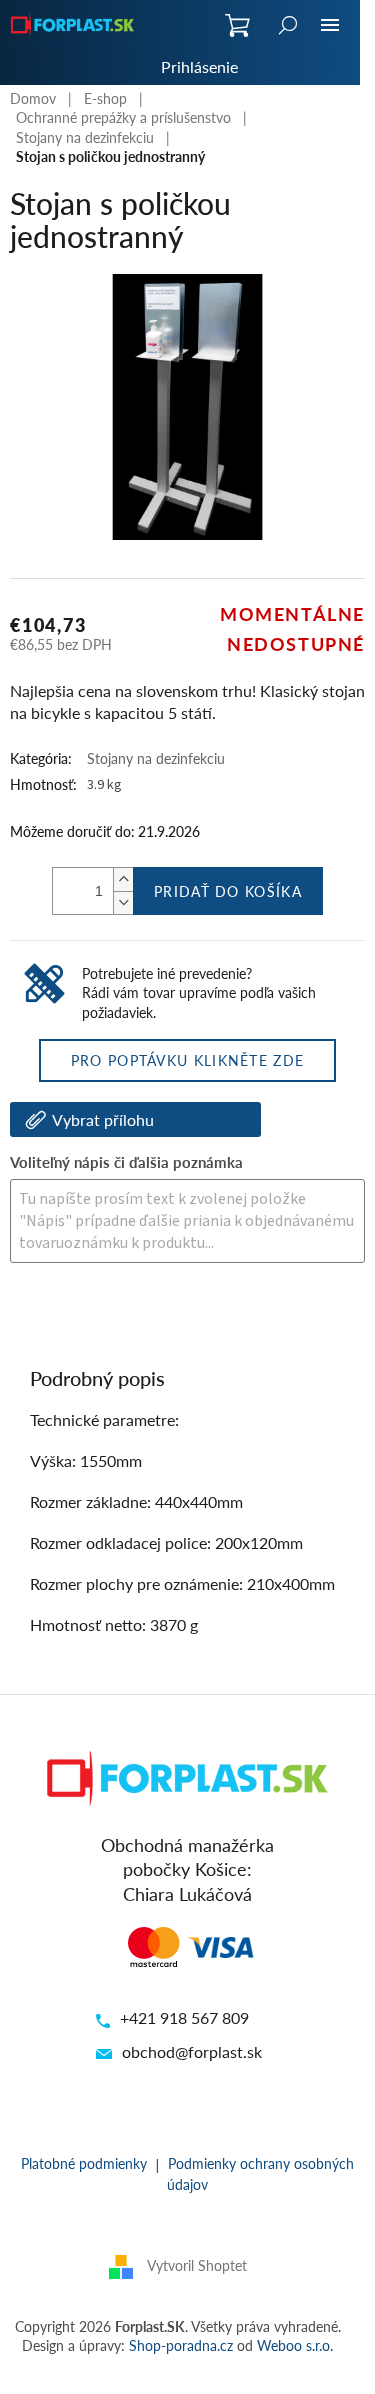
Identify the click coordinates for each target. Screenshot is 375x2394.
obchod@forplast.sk (192, 2051)
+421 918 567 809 (184, 2017)
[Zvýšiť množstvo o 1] (123, 879)
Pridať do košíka (228, 891)
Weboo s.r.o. (295, 2345)
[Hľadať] (288, 25)
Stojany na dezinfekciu (156, 758)
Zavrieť (146, 1317)
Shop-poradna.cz (181, 2345)
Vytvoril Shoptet (197, 2264)
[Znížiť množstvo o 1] (123, 902)
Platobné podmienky (84, 2163)
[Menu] (330, 25)
